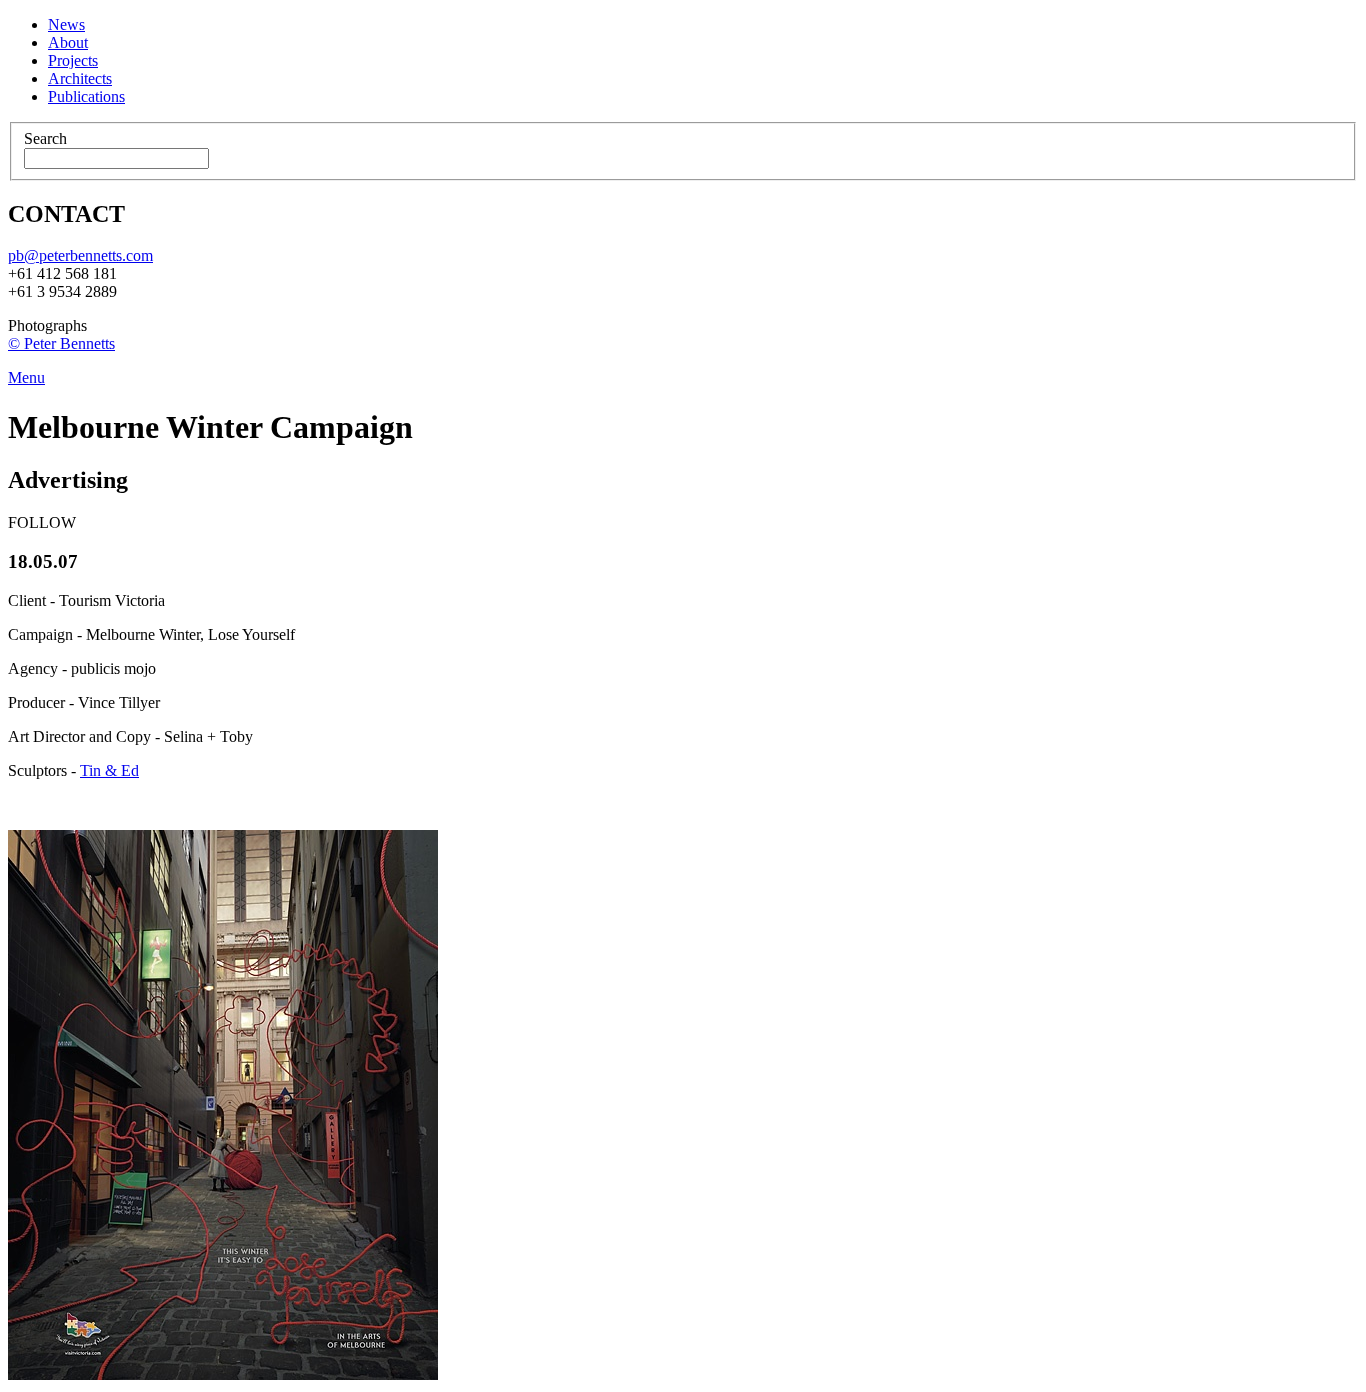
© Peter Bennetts (61, 343)
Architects (80, 78)
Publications (86, 96)
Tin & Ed (109, 770)
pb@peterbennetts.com (80, 255)
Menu (26, 377)
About (68, 42)
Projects (73, 60)
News (66, 24)
